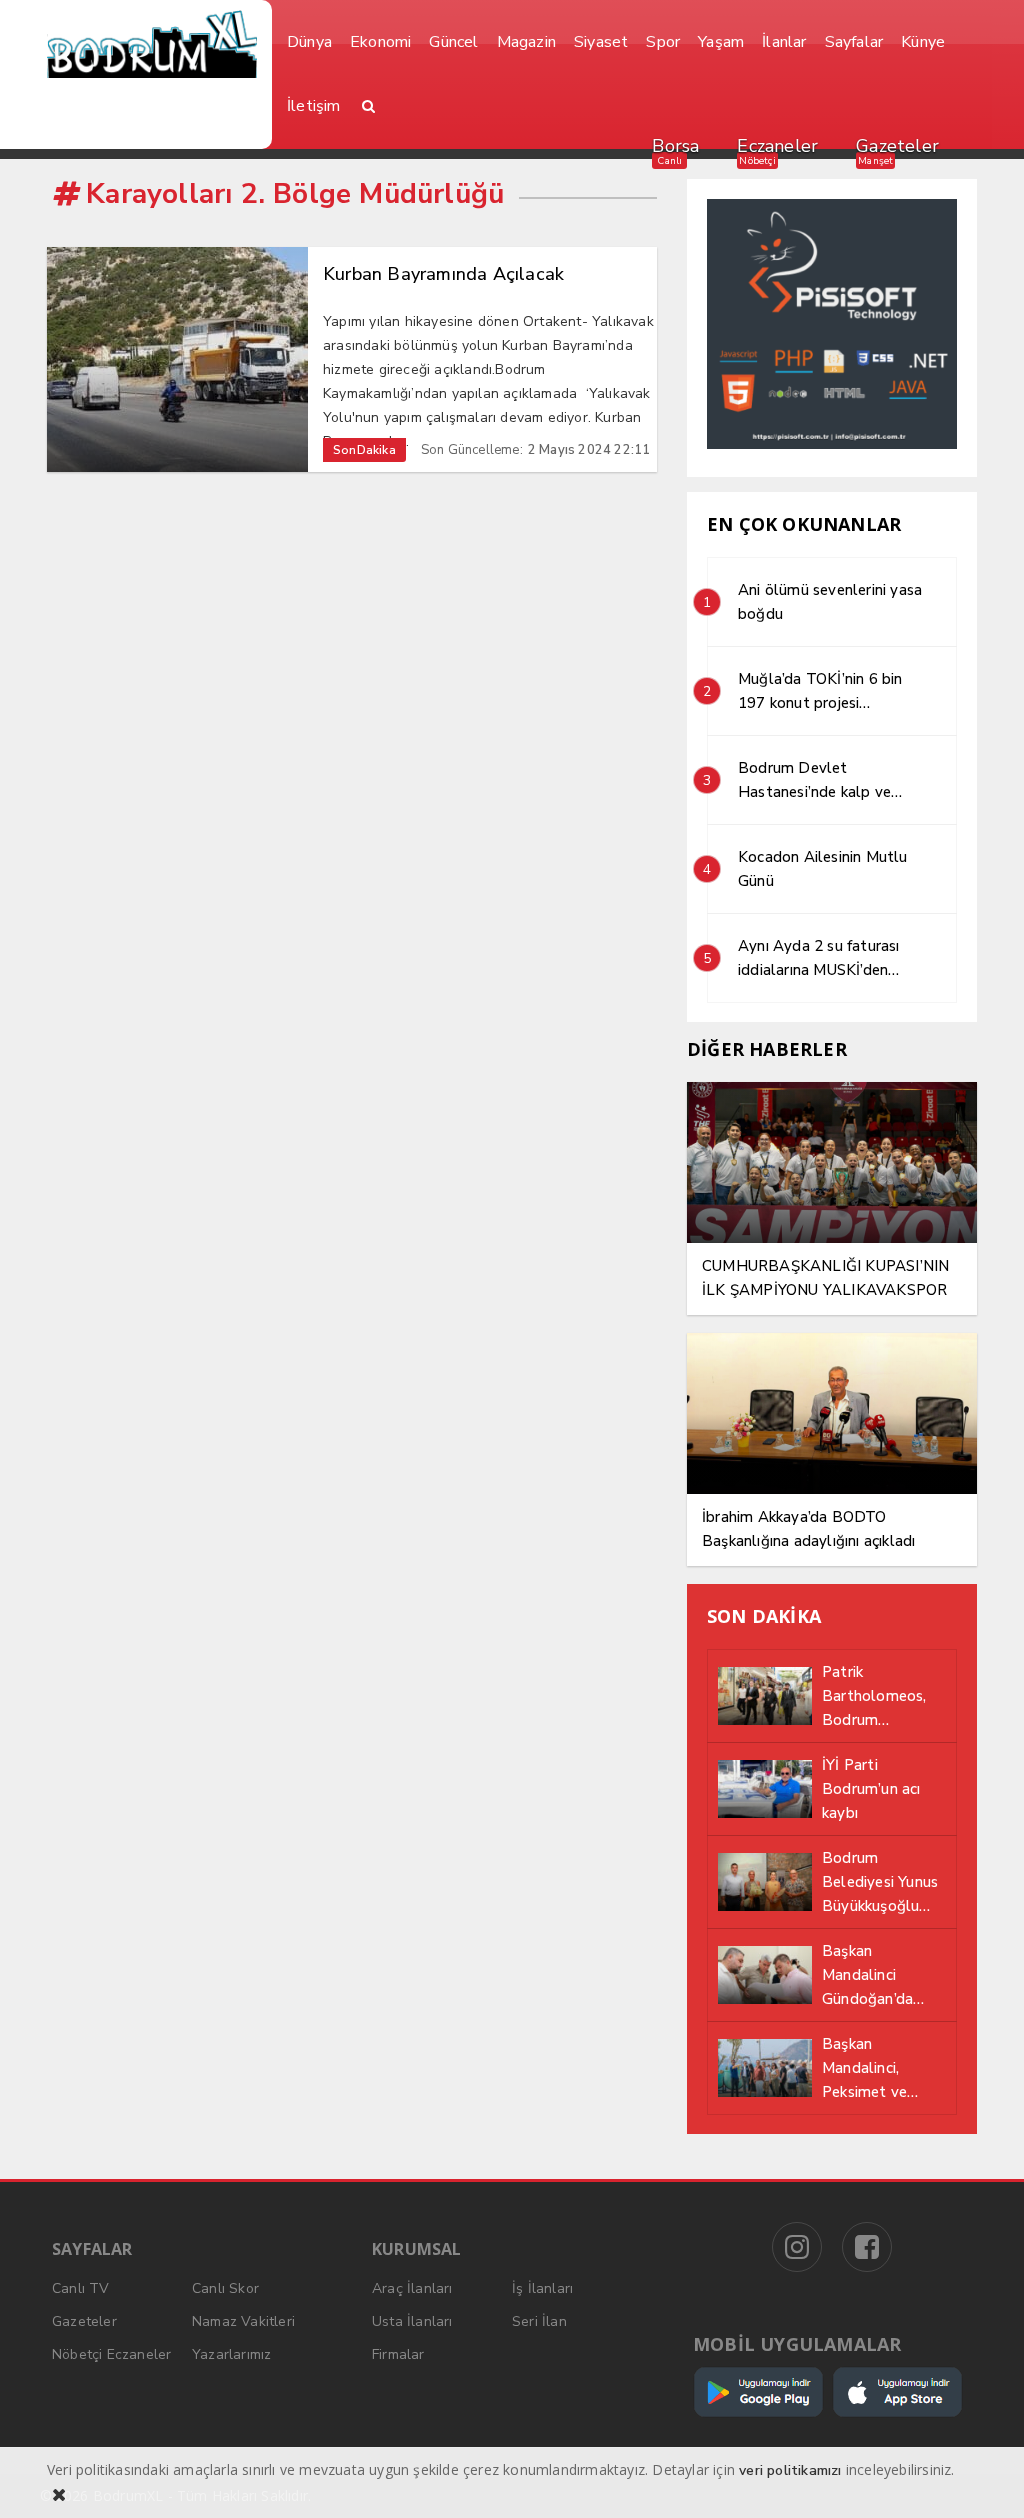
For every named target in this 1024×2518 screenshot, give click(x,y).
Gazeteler (897, 146)
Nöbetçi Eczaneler (111, 2354)
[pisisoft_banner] (832, 444)
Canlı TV (81, 2288)
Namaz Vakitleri (243, 2321)
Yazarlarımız (231, 2354)
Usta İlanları (412, 2321)
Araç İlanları (412, 2288)
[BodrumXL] (152, 44)
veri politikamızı (790, 2470)
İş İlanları (542, 2288)
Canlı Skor (225, 2288)
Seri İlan (539, 2321)
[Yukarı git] (984, 2478)
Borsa (675, 146)
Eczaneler (777, 146)
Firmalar (398, 2354)
